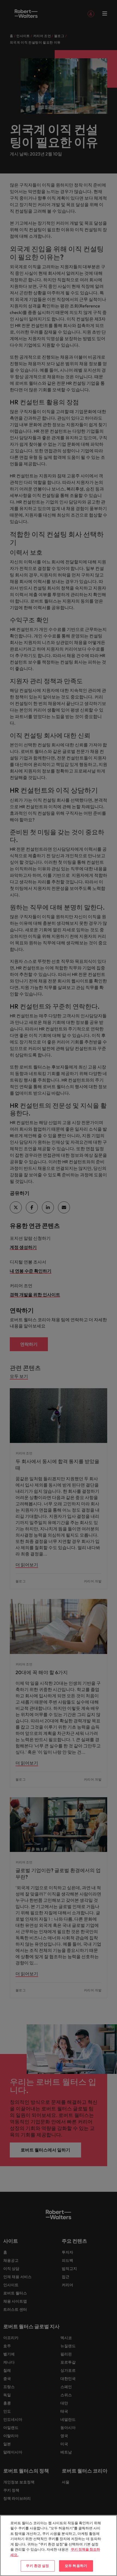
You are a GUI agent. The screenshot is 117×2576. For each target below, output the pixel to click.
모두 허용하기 (76, 2566)
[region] (59, 2546)
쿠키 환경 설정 (37, 2566)
